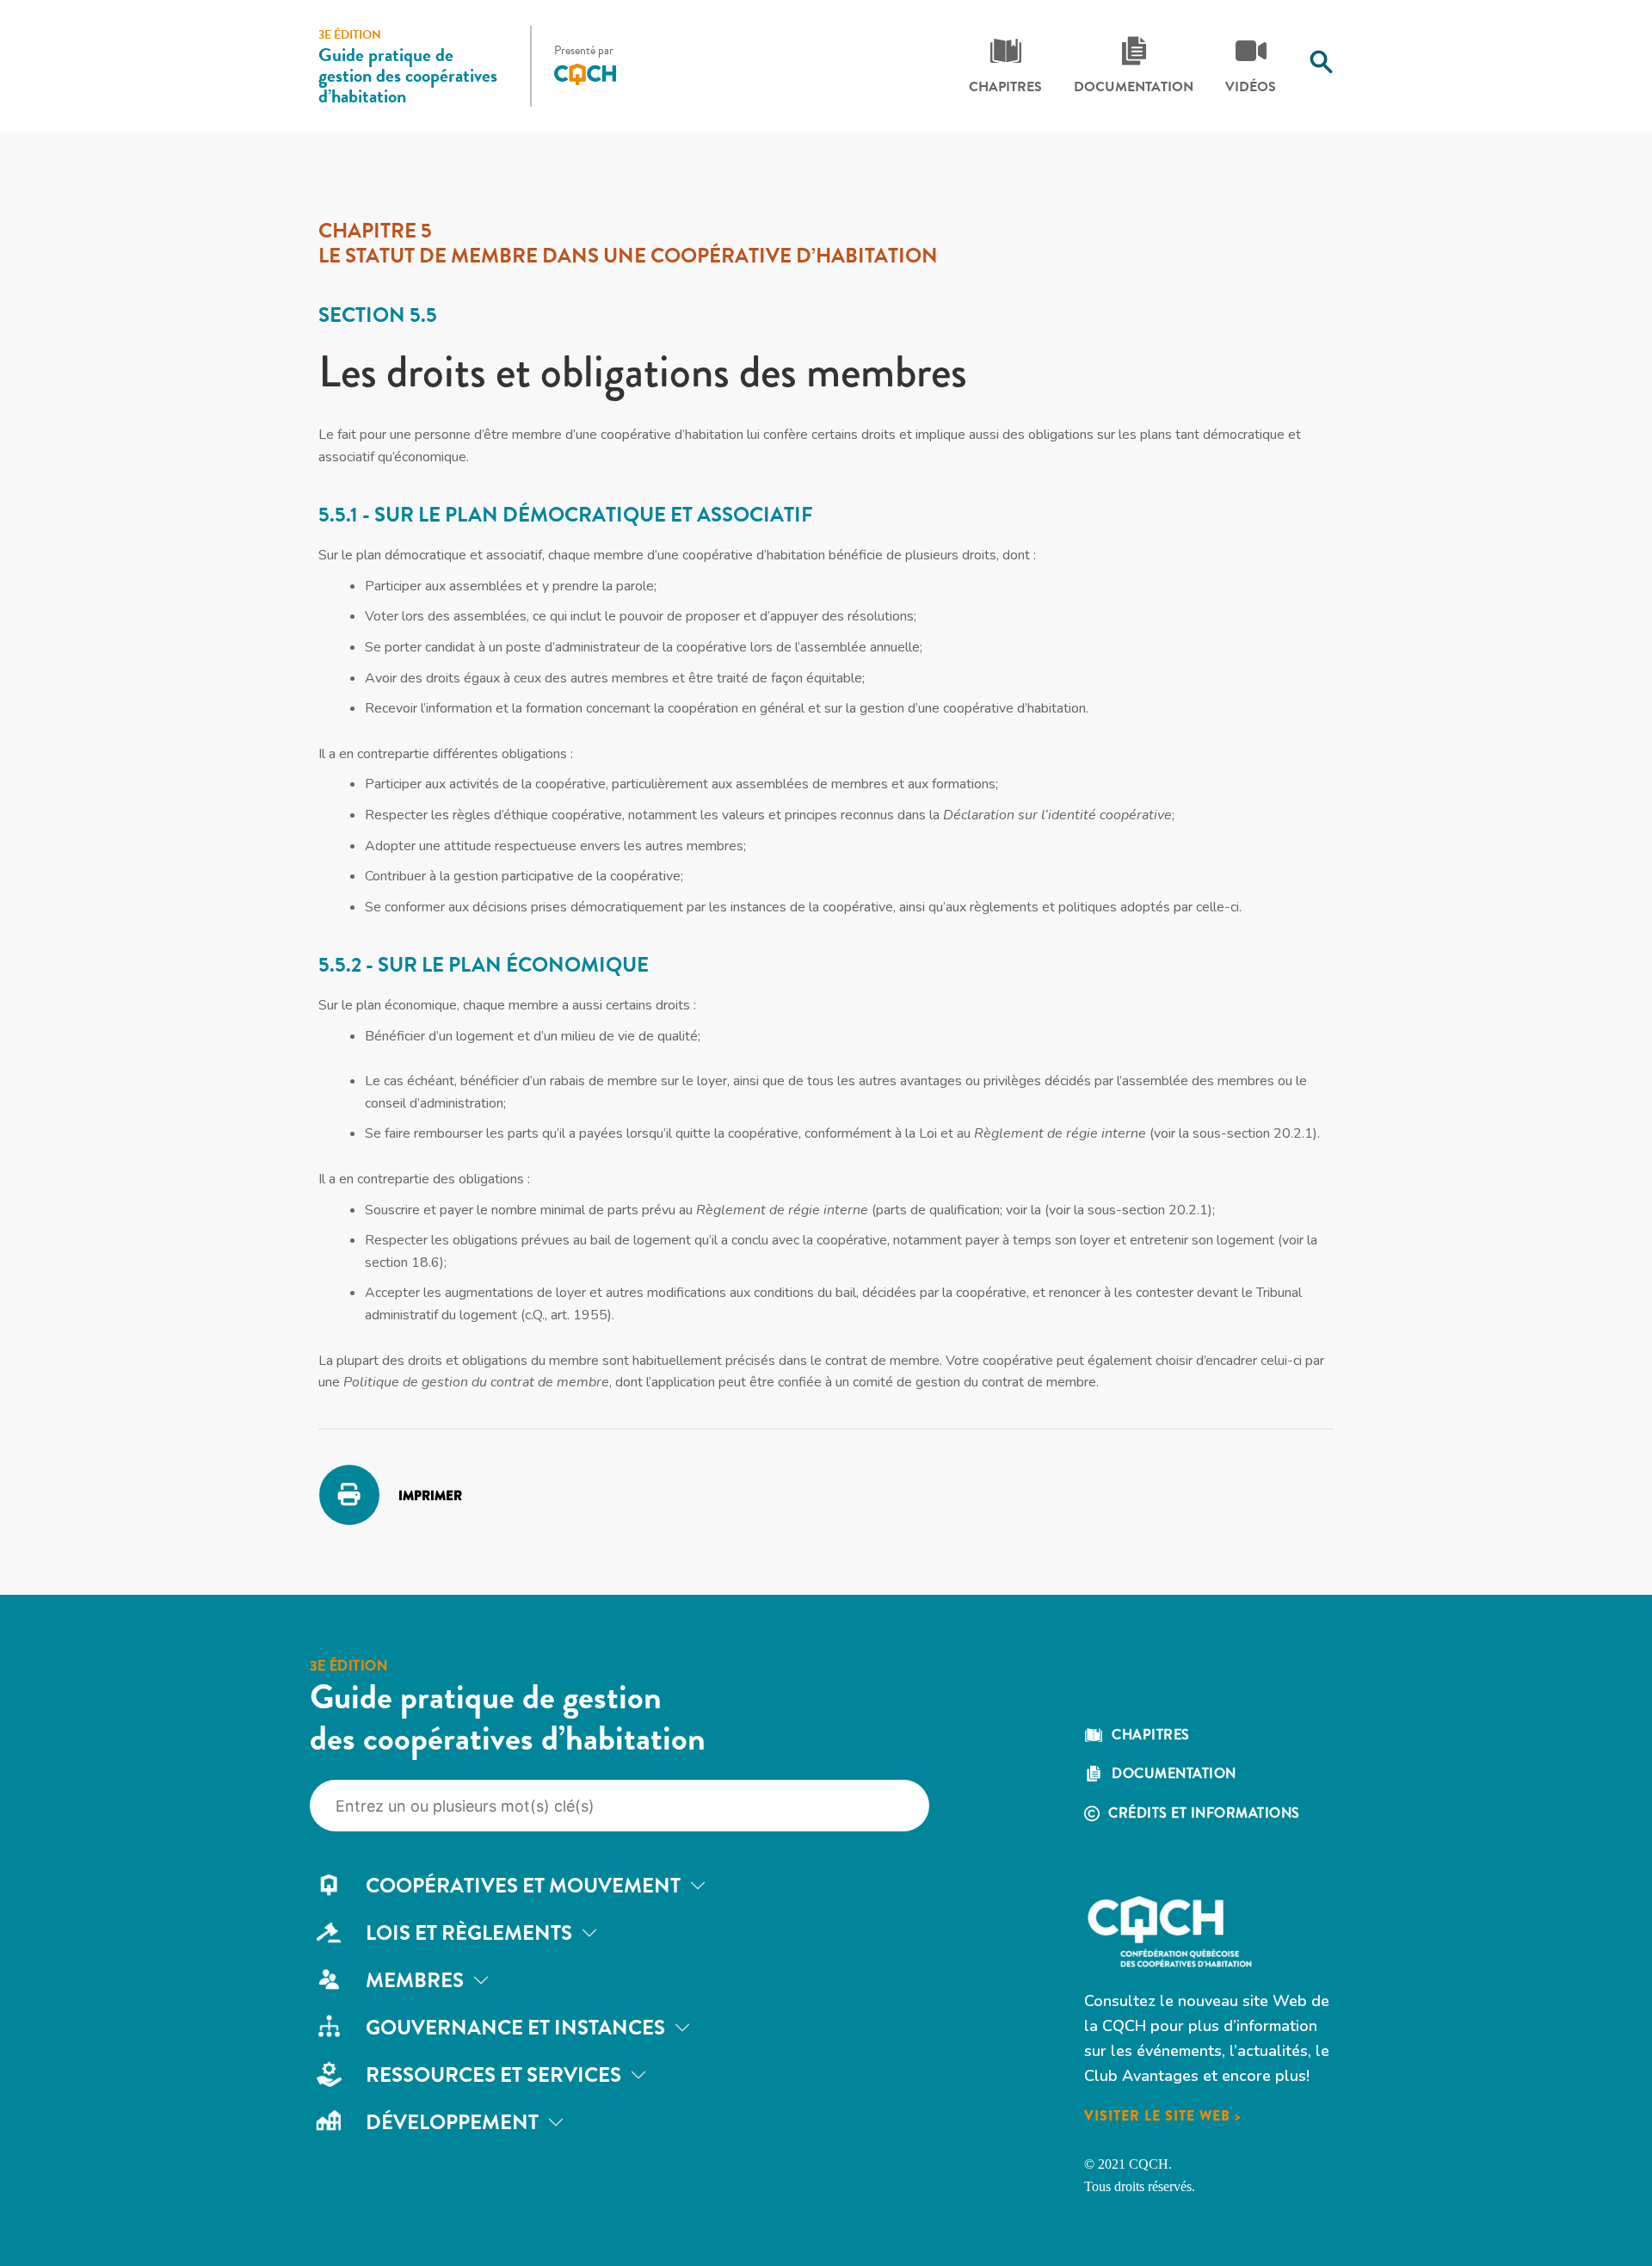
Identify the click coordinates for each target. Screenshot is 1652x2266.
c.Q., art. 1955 (566, 1315)
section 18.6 (402, 1263)
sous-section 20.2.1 (1253, 1133)
